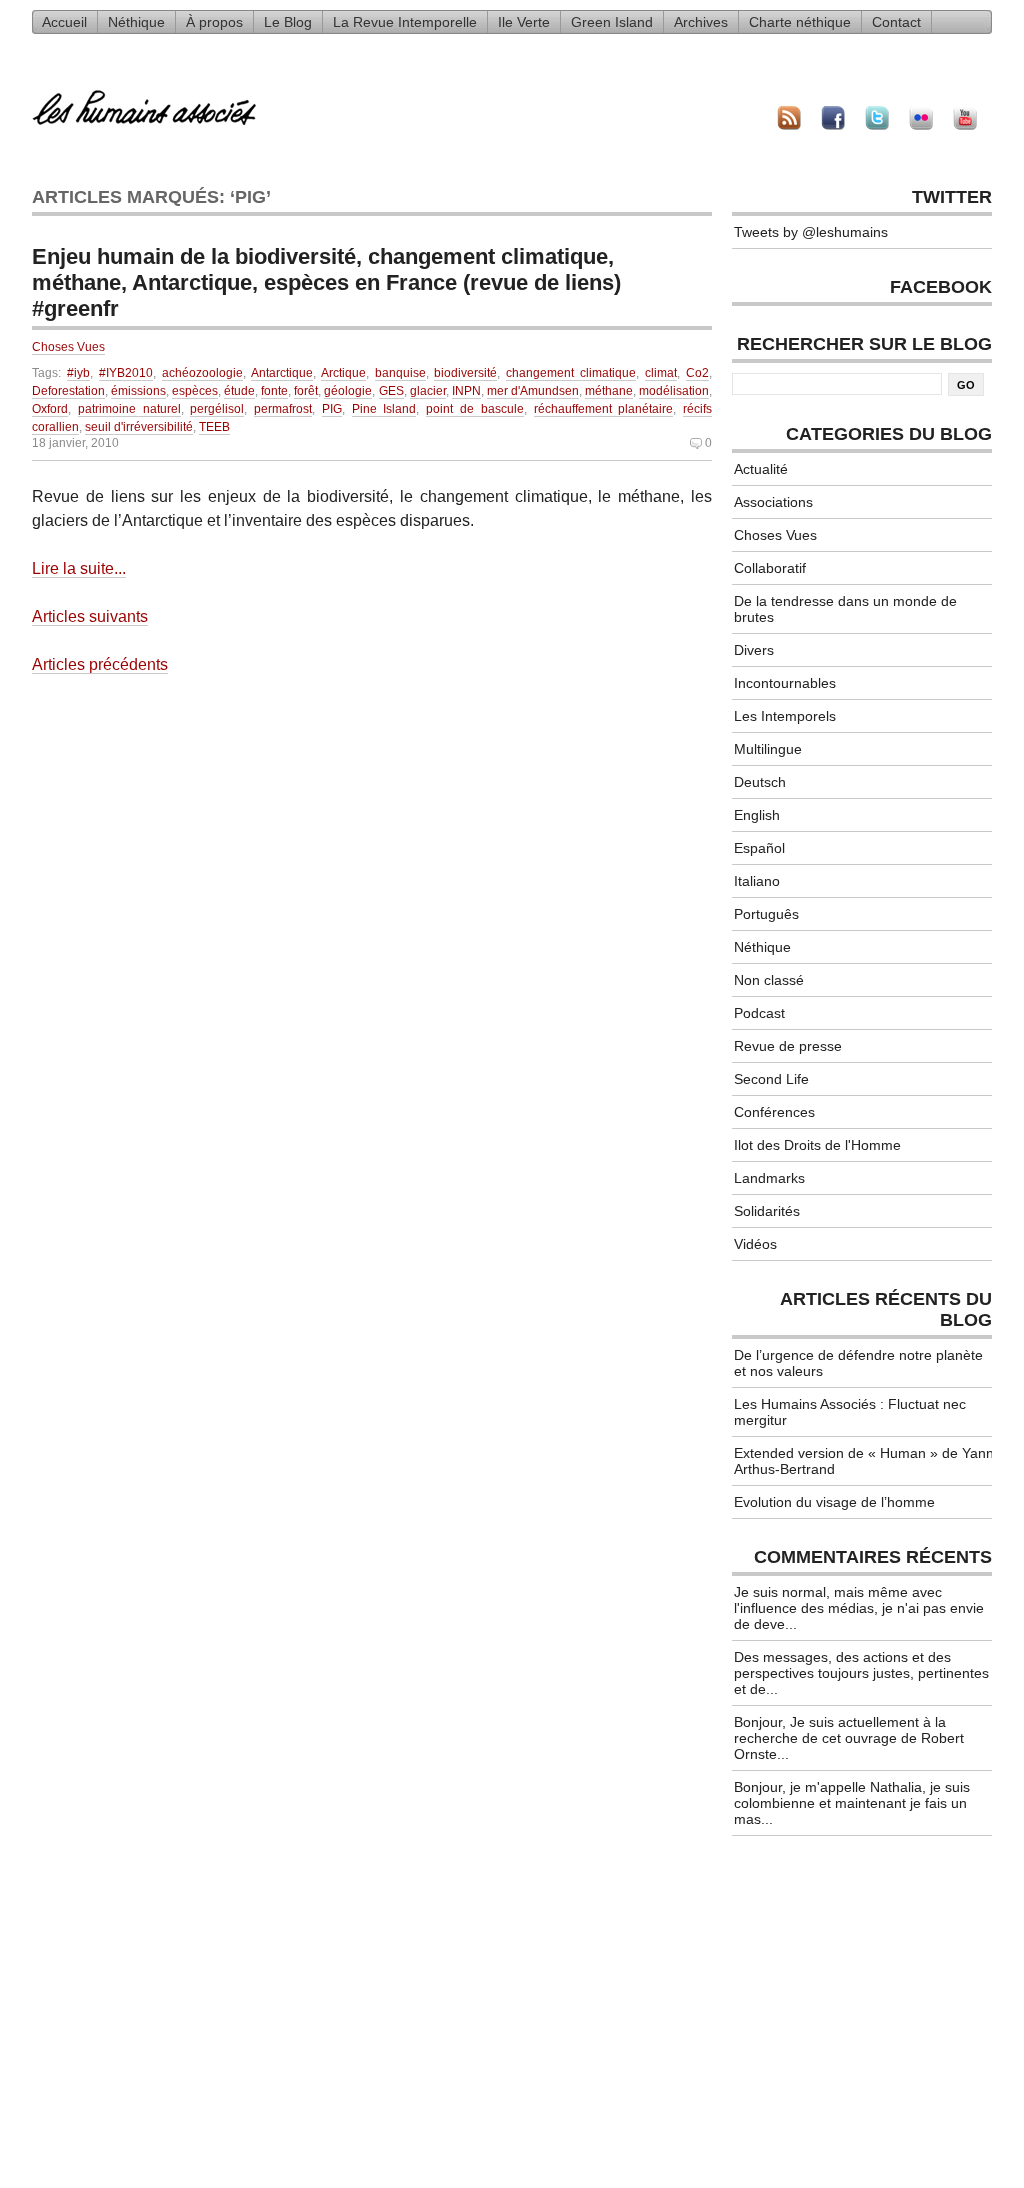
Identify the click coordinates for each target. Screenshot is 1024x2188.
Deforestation (68, 391)
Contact (896, 22)
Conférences (774, 1112)
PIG (332, 409)
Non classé (769, 980)
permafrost (283, 409)
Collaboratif (770, 568)
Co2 (697, 373)
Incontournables (785, 683)
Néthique (136, 22)
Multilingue (768, 749)
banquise (400, 373)
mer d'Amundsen (533, 391)
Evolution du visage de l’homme (834, 1502)
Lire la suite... (79, 568)
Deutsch (760, 782)
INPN (466, 391)
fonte (274, 391)
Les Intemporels (785, 716)
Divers (754, 650)
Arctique (343, 373)
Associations (773, 502)
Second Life (771, 1079)
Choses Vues (68, 347)
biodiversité (465, 373)
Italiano (757, 881)
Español (759, 848)
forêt (306, 391)
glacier (428, 391)
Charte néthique (800, 22)
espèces (195, 391)
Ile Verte (524, 22)
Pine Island (384, 409)
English (757, 815)
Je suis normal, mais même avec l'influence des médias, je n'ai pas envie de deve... (859, 1608)
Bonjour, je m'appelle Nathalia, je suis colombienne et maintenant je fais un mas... (852, 1803)
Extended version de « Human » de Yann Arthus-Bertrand (864, 1461)
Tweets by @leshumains (811, 232)
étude (239, 391)
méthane (609, 391)
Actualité (761, 469)
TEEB (214, 427)
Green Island (612, 22)
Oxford (50, 409)
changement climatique (571, 373)
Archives (701, 22)
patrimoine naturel (129, 409)
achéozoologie (202, 373)
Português (766, 914)
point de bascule (475, 409)
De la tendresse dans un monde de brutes (845, 609)
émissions (138, 391)
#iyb (78, 373)
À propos (214, 22)
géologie (348, 391)
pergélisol (217, 409)
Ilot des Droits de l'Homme (817, 1145)
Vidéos (755, 1244)
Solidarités (767, 1211)
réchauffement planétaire (604, 409)
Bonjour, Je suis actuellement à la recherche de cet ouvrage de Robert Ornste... (849, 1738)
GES (391, 391)
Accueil (64, 22)
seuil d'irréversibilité (139, 427)
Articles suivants (90, 616)
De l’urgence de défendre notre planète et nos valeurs (858, 1363)
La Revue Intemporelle (405, 22)
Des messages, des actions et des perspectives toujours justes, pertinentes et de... (861, 1673)
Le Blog (288, 22)
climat (661, 373)
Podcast (759, 1013)
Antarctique (282, 373)
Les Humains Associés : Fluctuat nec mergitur (850, 1412)
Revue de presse (788, 1046)
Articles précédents (100, 664)
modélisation (674, 391)
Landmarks (769, 1178)
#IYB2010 (126, 373)
